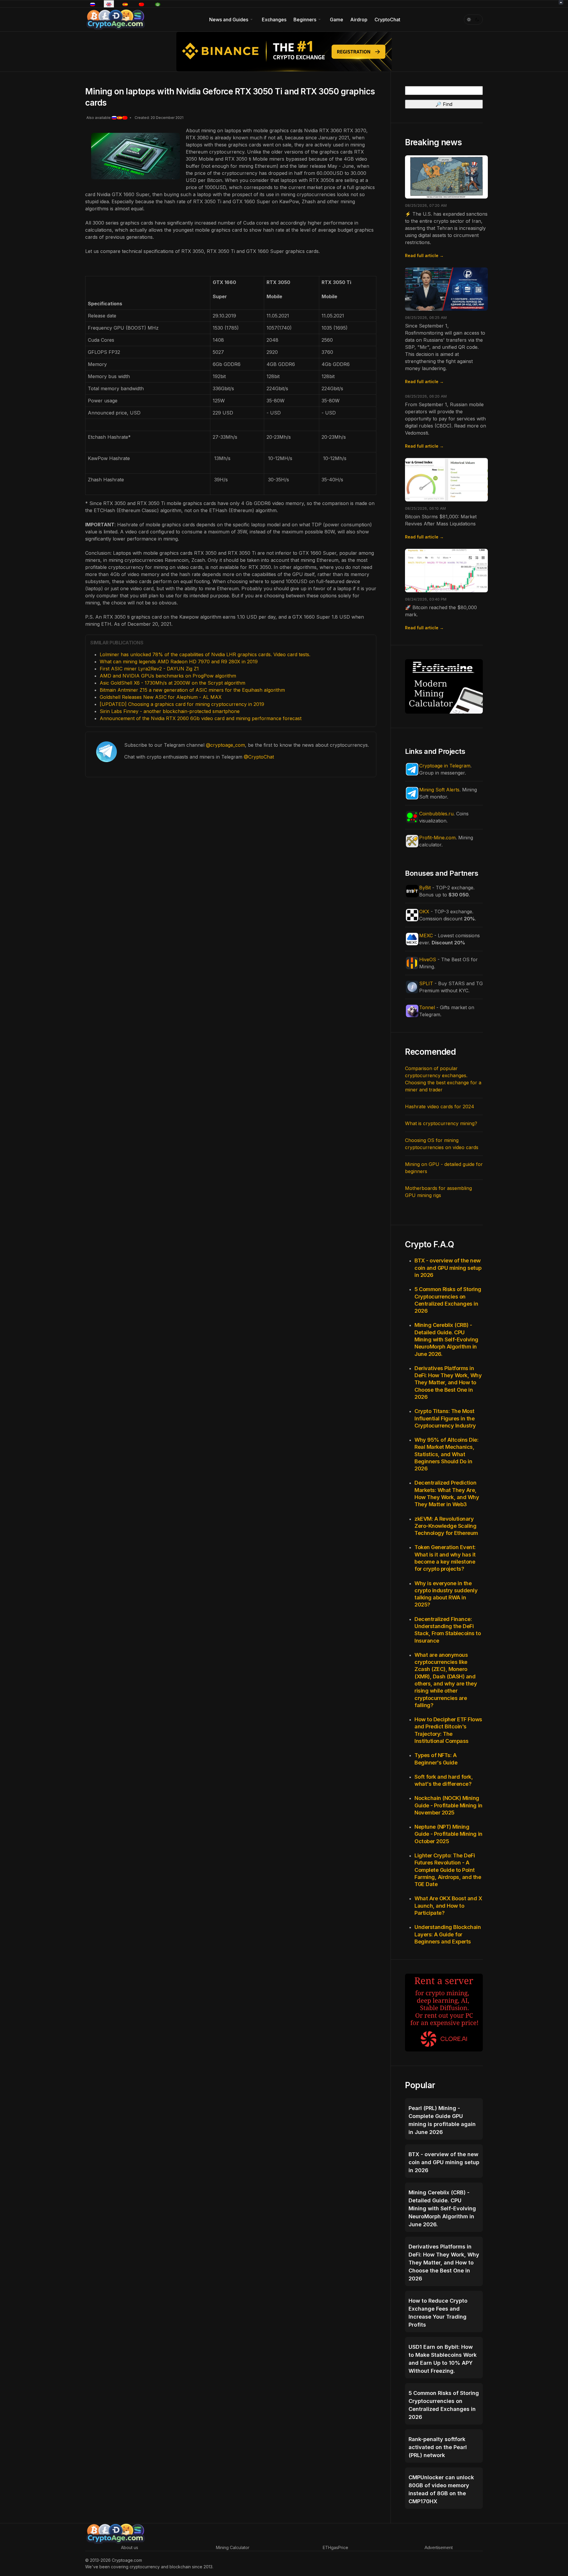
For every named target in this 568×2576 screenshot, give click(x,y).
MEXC (426, 935)
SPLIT (426, 983)
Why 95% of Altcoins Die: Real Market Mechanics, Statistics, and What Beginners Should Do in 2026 (446, 1454)
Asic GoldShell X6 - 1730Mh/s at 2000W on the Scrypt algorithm (172, 683)
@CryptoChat (259, 757)
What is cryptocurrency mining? (441, 1123)
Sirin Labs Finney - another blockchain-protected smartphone (170, 711)
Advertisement (439, 2547)
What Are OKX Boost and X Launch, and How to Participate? (448, 1906)
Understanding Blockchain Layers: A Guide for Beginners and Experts (448, 1934)
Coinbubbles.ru (436, 814)
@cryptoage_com (225, 745)
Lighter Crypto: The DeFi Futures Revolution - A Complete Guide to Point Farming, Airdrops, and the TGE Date (448, 1870)
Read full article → (424, 255)
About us (130, 2547)
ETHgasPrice (335, 2547)
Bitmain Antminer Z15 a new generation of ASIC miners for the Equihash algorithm (192, 690)
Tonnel (427, 1007)
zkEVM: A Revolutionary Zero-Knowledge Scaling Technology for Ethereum (446, 1526)
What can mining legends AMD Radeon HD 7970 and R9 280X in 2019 (179, 662)
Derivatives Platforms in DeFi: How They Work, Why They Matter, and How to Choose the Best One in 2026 (448, 1383)
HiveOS (428, 959)
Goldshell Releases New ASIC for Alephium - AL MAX (161, 697)
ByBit (425, 888)
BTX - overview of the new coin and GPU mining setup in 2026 (448, 1268)
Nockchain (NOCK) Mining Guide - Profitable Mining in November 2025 (448, 1805)
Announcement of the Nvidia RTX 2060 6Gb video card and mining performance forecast (201, 718)
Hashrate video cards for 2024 (440, 1106)
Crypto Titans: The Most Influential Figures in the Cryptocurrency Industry (445, 1418)
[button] (232, 20)
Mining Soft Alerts (439, 790)
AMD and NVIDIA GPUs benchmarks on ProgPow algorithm (168, 676)
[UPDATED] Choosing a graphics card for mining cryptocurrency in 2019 (182, 704)
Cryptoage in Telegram (445, 766)
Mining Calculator (233, 2547)
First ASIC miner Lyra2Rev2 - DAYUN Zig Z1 (149, 669)
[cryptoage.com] (115, 19)
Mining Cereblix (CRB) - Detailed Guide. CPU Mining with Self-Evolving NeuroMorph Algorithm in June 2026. (446, 1339)
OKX (424, 912)
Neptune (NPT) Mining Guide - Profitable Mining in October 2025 (448, 1834)
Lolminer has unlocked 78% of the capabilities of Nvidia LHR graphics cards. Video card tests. (205, 654)
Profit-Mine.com (437, 838)
